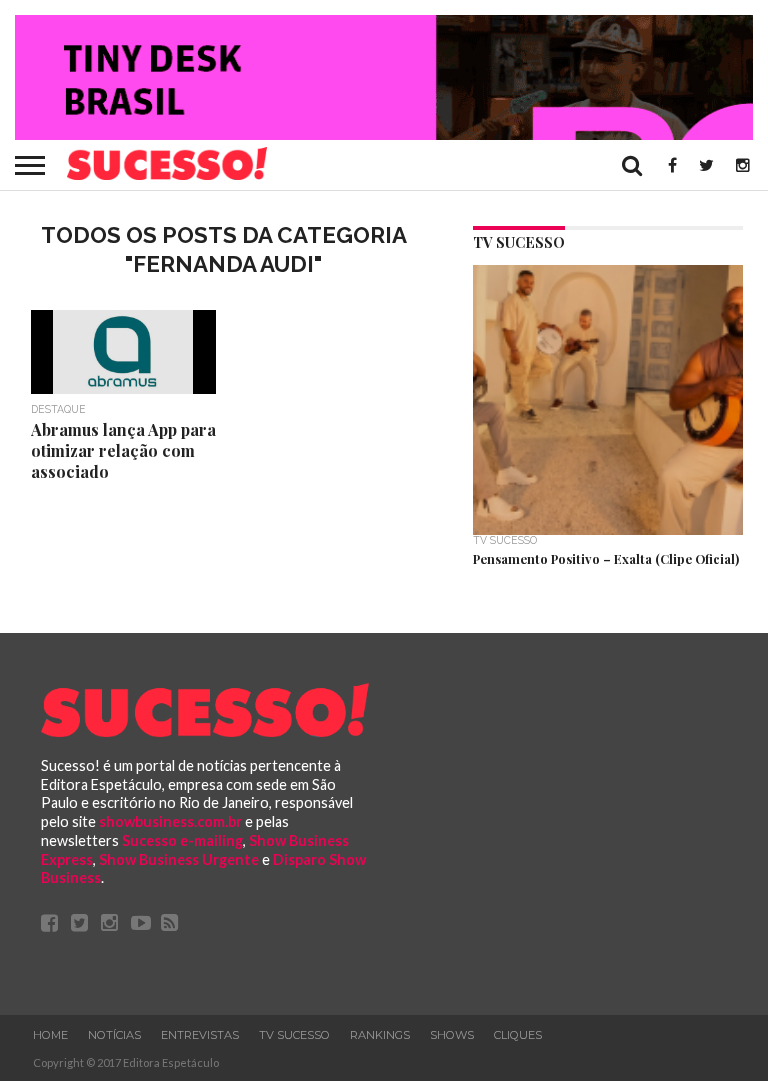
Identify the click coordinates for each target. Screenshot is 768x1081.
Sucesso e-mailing (182, 840)
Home (50, 1035)
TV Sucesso (294, 1035)
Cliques (518, 1035)
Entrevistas (200, 1035)
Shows (452, 1035)
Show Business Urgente (179, 859)
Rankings (380, 1035)
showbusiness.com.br (170, 821)
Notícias (114, 1035)
